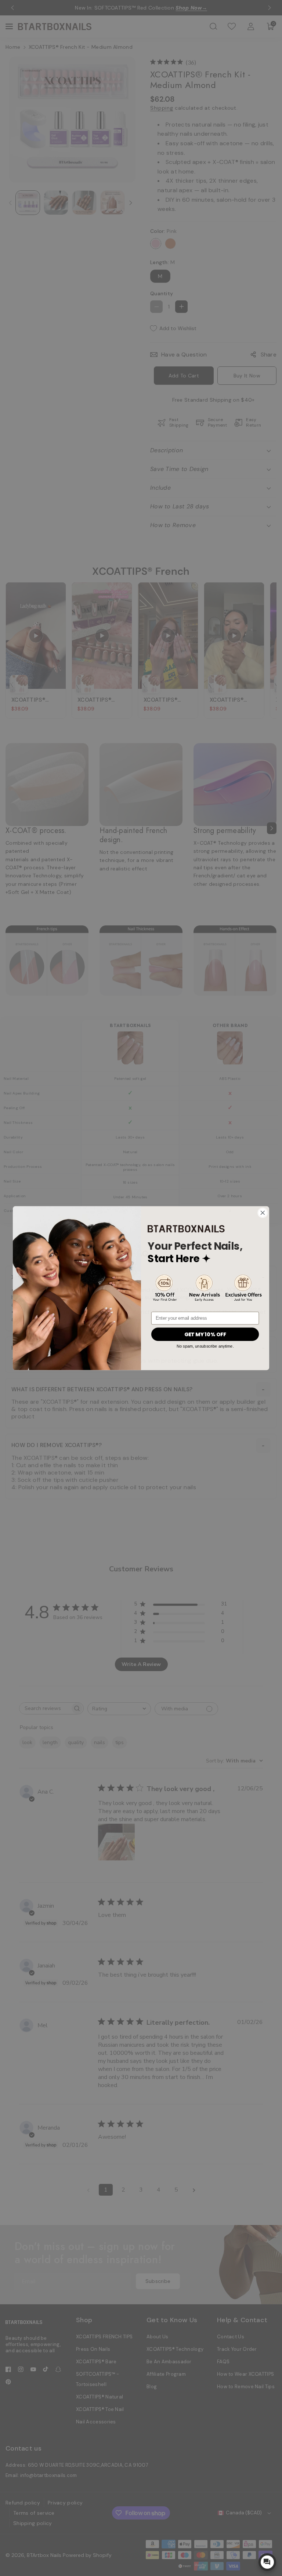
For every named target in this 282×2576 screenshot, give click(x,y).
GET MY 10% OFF (205, 1334)
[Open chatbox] (267, 2562)
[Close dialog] (263, 1213)
